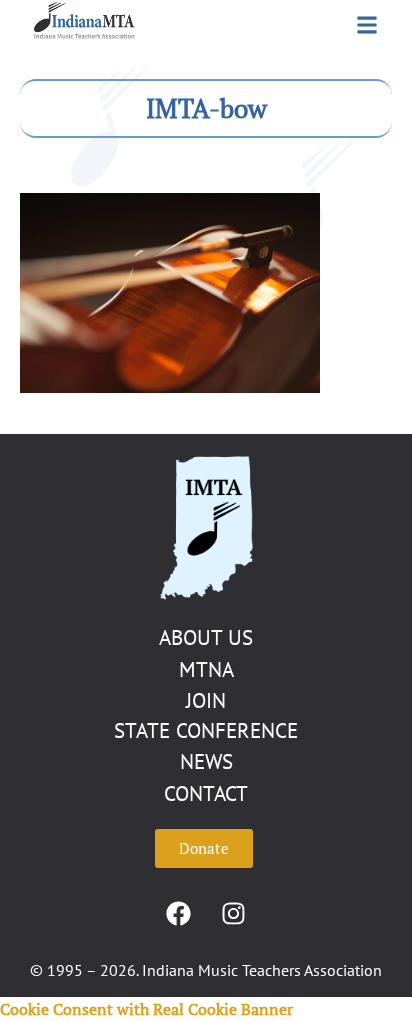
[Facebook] (179, 913)
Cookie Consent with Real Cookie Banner (146, 1009)
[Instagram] (234, 913)
